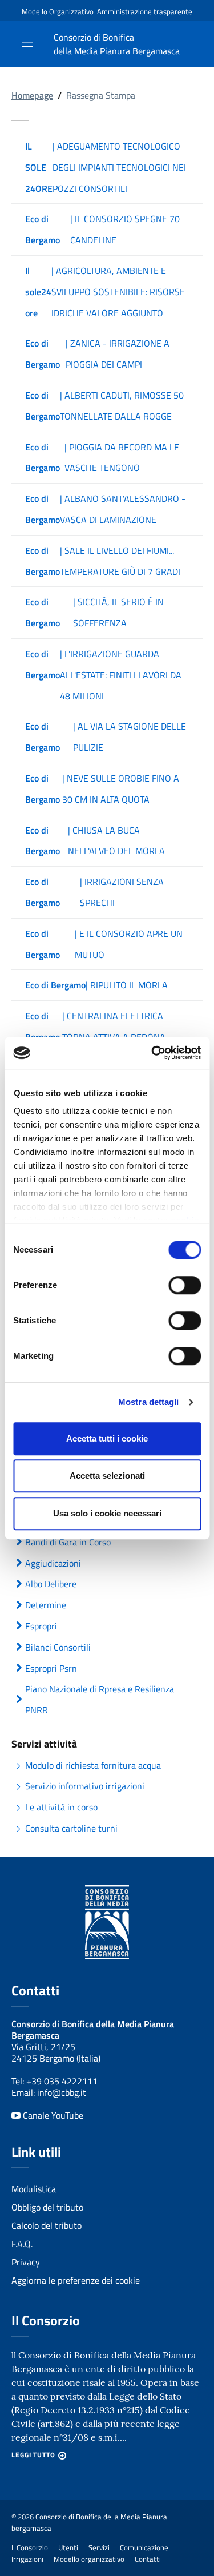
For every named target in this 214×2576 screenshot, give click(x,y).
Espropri (41, 1626)
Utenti (68, 2547)
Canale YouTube (52, 2115)
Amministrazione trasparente (145, 11)
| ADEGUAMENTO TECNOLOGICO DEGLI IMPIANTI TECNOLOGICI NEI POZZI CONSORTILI (106, 167)
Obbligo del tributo (47, 2207)
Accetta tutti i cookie (107, 1438)
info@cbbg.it (62, 2092)
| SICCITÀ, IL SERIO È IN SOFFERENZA (94, 612)
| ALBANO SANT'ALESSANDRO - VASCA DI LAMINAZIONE (105, 509)
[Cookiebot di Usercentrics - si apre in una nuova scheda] (152, 1053)
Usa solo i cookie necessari (107, 1513)
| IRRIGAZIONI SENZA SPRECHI (94, 892)
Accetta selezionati (107, 1476)
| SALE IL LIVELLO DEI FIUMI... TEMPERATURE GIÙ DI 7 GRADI (103, 561)
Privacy (26, 2262)
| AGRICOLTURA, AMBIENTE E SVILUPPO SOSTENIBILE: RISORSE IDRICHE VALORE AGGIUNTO (105, 292)
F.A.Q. (22, 2244)
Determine (46, 1605)
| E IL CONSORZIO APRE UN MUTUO (104, 944)
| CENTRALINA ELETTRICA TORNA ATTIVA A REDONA (95, 1026)
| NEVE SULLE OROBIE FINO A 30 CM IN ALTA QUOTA (102, 789)
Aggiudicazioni (53, 1563)
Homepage (32, 95)
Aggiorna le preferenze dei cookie (76, 2280)
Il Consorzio (30, 2547)
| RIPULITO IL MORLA (96, 985)
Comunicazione (144, 2547)
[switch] (185, 1285)
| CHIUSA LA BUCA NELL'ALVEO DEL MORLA (95, 841)
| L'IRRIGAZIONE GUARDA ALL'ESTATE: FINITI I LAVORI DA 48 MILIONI (103, 675)
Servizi (99, 2547)
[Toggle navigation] (27, 43)
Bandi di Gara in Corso (68, 1542)
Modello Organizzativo (58, 11)
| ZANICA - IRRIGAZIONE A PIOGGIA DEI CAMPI (97, 354)
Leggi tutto (33, 2455)
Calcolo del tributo (47, 2225)
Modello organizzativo (89, 2559)
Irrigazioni (27, 2559)
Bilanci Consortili (58, 1647)
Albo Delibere (51, 1584)
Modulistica (34, 2189)
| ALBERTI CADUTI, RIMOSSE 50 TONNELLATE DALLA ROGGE (104, 406)
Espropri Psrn (51, 1668)
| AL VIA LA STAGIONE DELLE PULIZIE (106, 737)
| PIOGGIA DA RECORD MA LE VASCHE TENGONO (102, 458)
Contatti (148, 2559)
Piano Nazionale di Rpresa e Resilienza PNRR (100, 1699)
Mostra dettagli (149, 1402)
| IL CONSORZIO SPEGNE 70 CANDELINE (102, 229)
